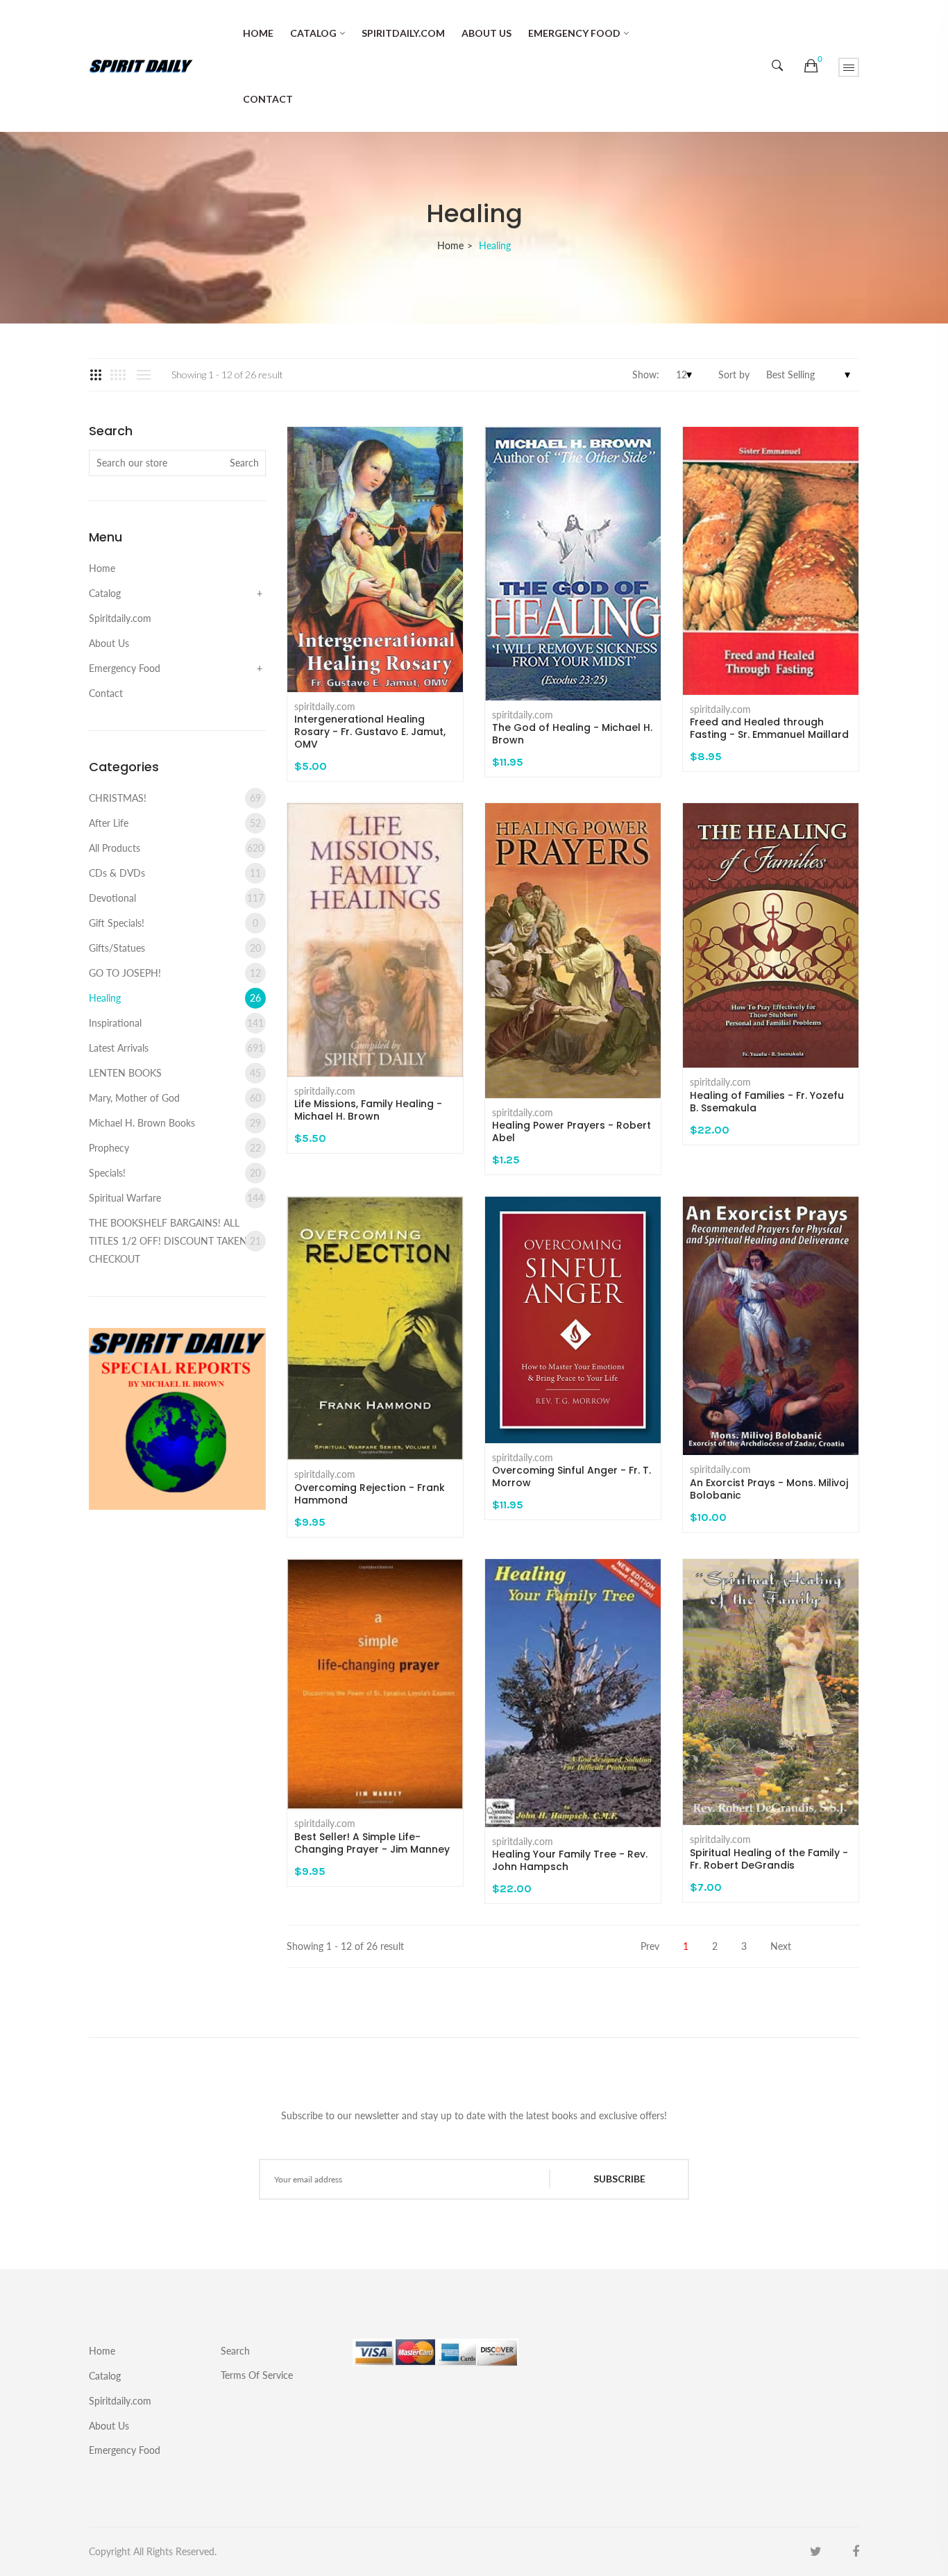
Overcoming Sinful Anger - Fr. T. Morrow (572, 1476)
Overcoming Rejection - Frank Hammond (370, 1494)
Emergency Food (574, 33)
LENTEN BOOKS (175, 1073)
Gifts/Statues (175, 948)
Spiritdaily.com (403, 33)
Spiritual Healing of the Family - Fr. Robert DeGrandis (769, 1859)
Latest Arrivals (176, 1048)
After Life (175, 823)
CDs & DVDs (175, 873)
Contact (268, 99)
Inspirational (176, 1023)
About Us (486, 33)
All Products (176, 848)
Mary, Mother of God (175, 1098)
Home (258, 33)
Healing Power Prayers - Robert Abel (572, 1131)
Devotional (176, 898)
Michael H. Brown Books (175, 1123)
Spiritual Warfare (176, 1198)
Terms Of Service (257, 2375)
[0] (811, 66)
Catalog (313, 33)
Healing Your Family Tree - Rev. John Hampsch (570, 1860)
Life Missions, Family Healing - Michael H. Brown (368, 1110)
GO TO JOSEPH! (175, 973)
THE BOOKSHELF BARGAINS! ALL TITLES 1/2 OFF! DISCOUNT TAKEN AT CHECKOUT (175, 1241)
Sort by (734, 374)
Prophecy (175, 1148)
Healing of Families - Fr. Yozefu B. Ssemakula (767, 1102)
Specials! (175, 1173)
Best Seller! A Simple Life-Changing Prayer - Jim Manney (372, 1843)
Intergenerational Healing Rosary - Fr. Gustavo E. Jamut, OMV (370, 732)
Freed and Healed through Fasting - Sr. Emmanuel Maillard (769, 728)
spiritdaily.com (325, 707)
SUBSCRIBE (619, 2179)
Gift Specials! (173, 923)
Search (235, 2351)
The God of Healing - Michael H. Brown (572, 734)
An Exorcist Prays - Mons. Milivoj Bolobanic (769, 1489)
